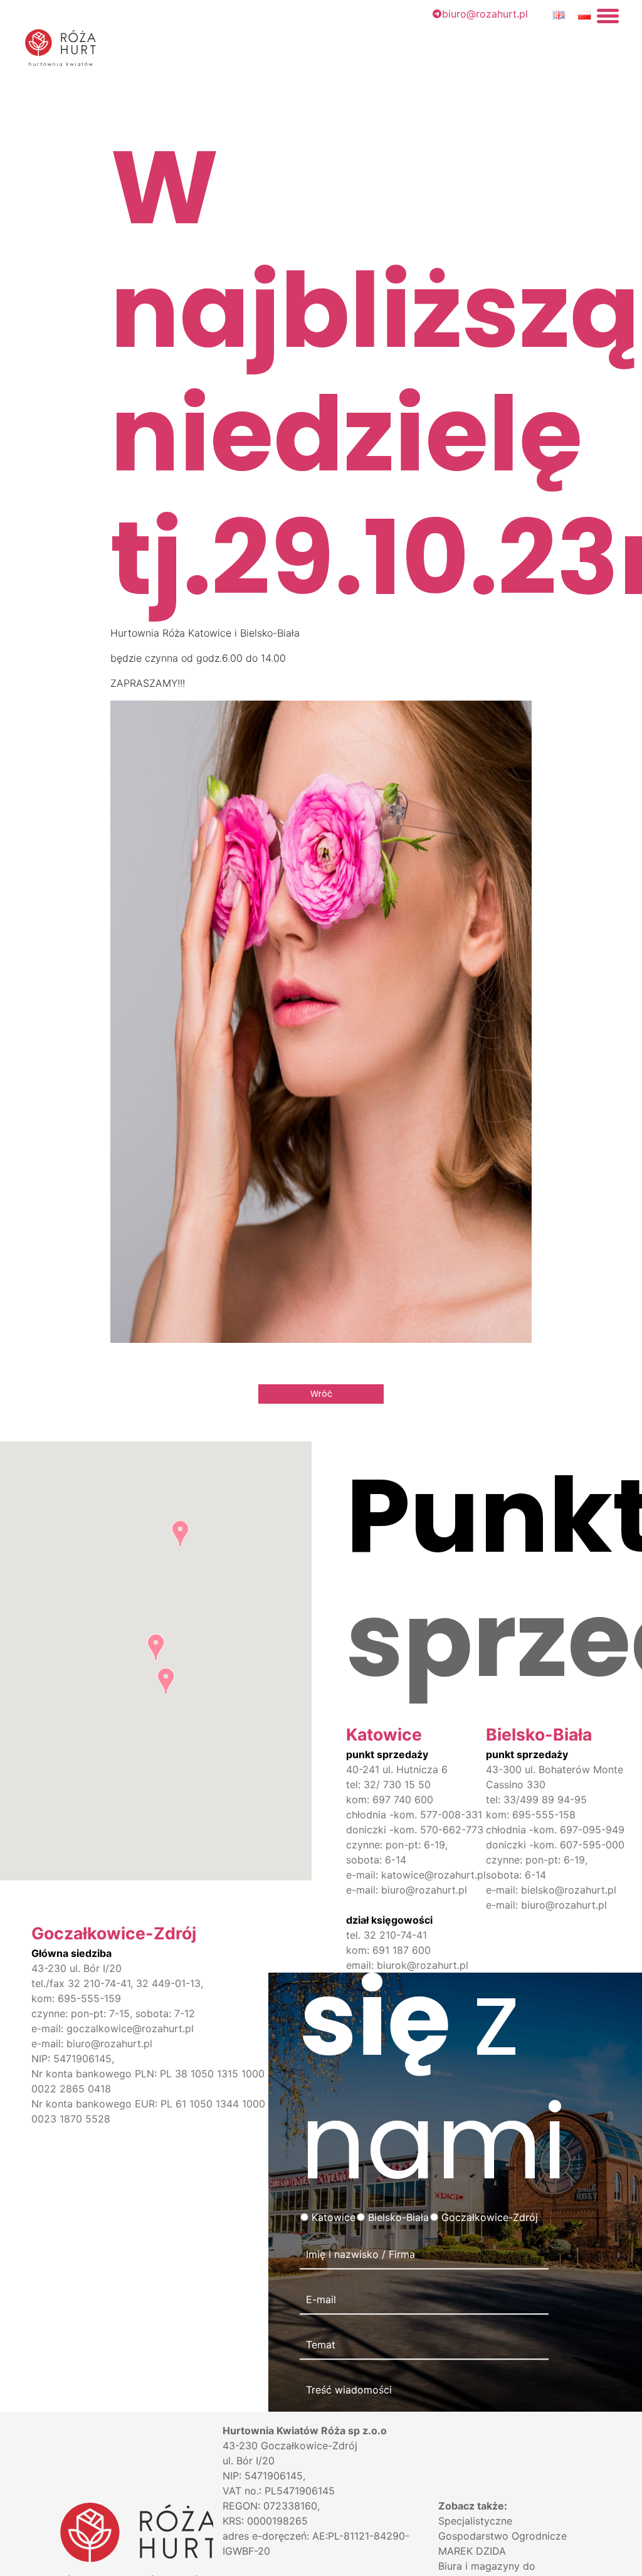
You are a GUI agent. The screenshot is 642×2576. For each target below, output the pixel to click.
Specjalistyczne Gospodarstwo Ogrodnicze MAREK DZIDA (503, 2536)
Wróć (321, 1394)
